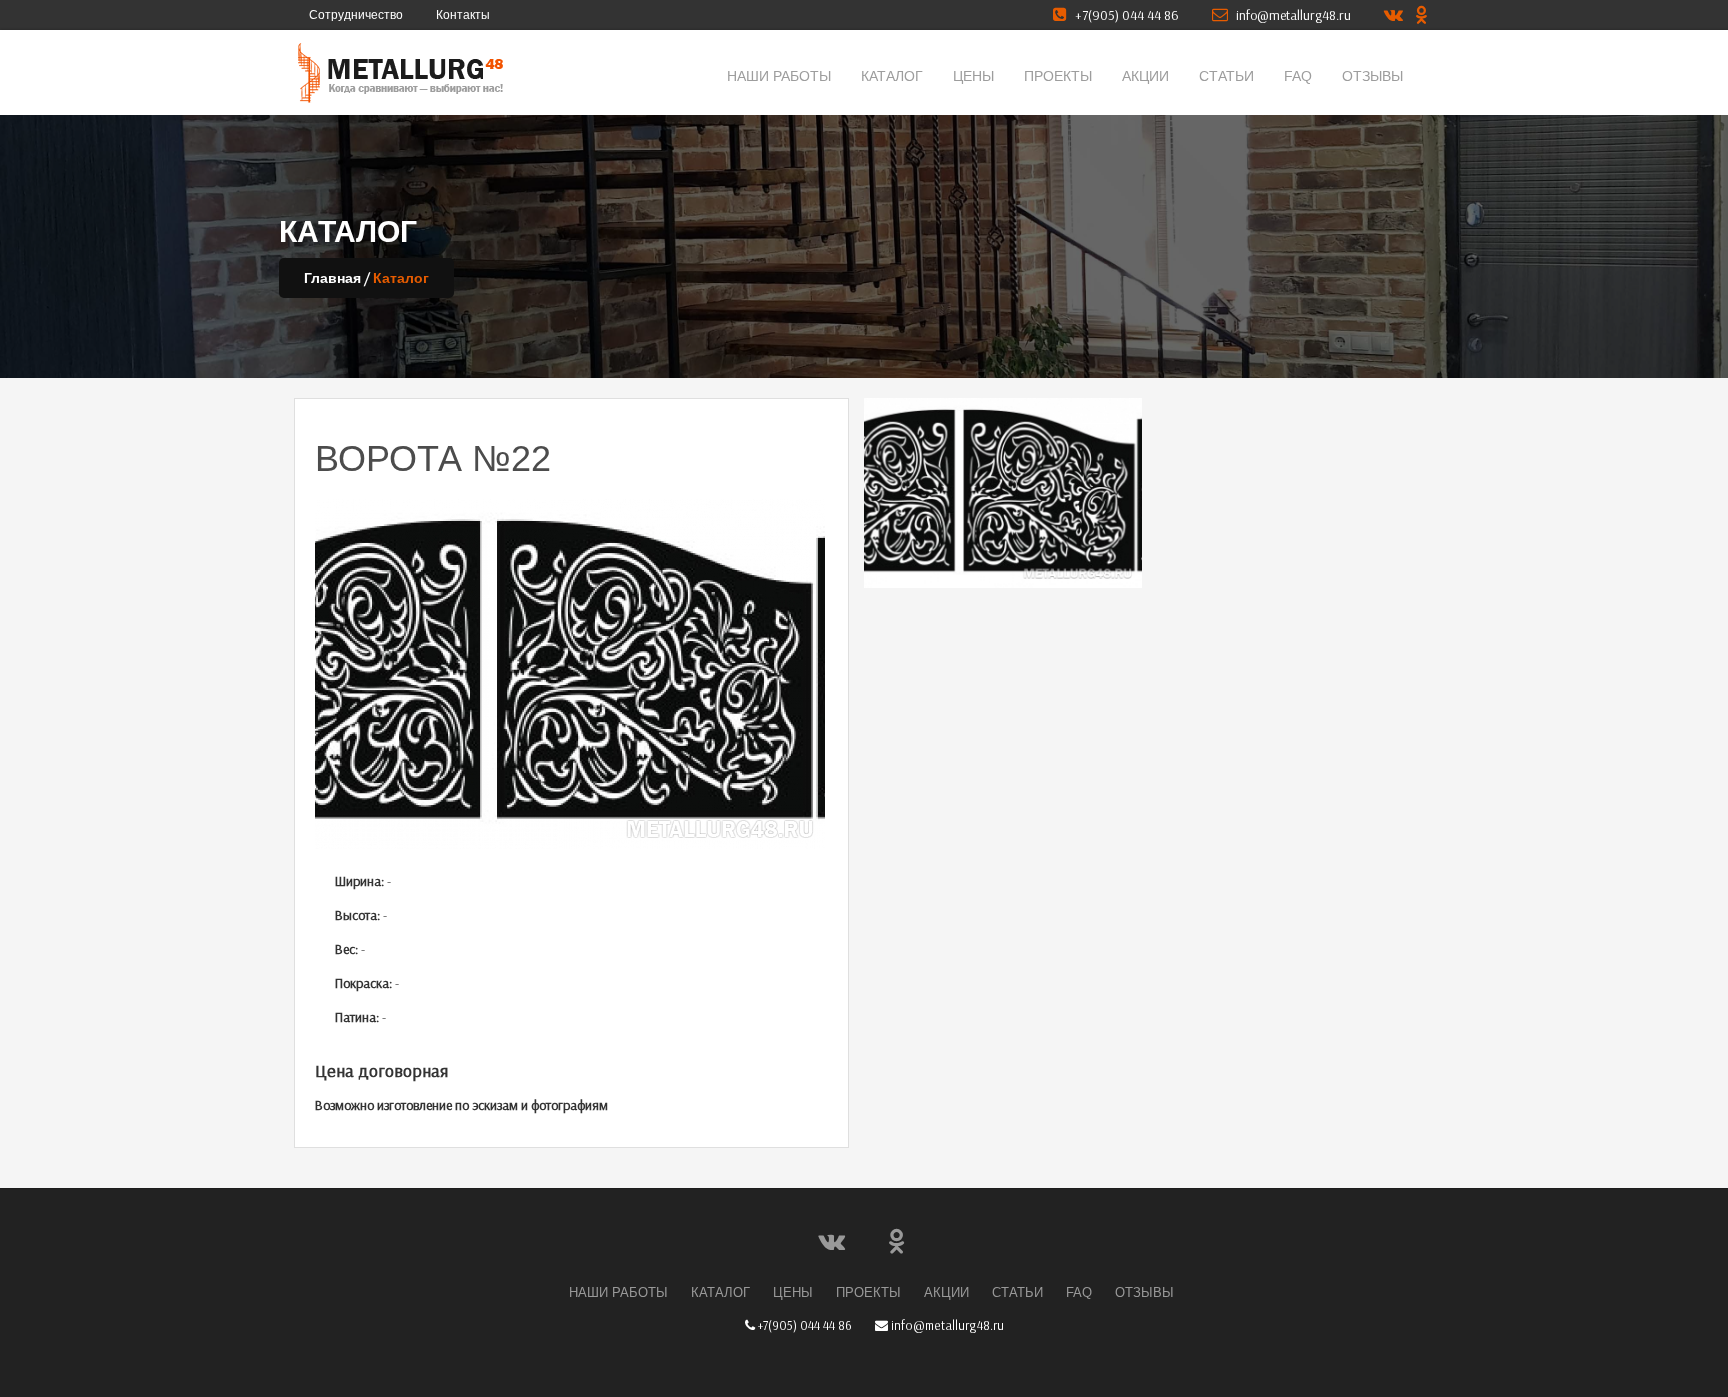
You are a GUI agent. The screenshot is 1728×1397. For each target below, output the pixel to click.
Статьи (1226, 76)
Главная (332, 278)
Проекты (1058, 76)
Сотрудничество (356, 15)
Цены (973, 76)
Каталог (892, 76)
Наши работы (779, 76)
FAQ (1298, 76)
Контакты (463, 15)
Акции (1145, 76)
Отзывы (1372, 76)
